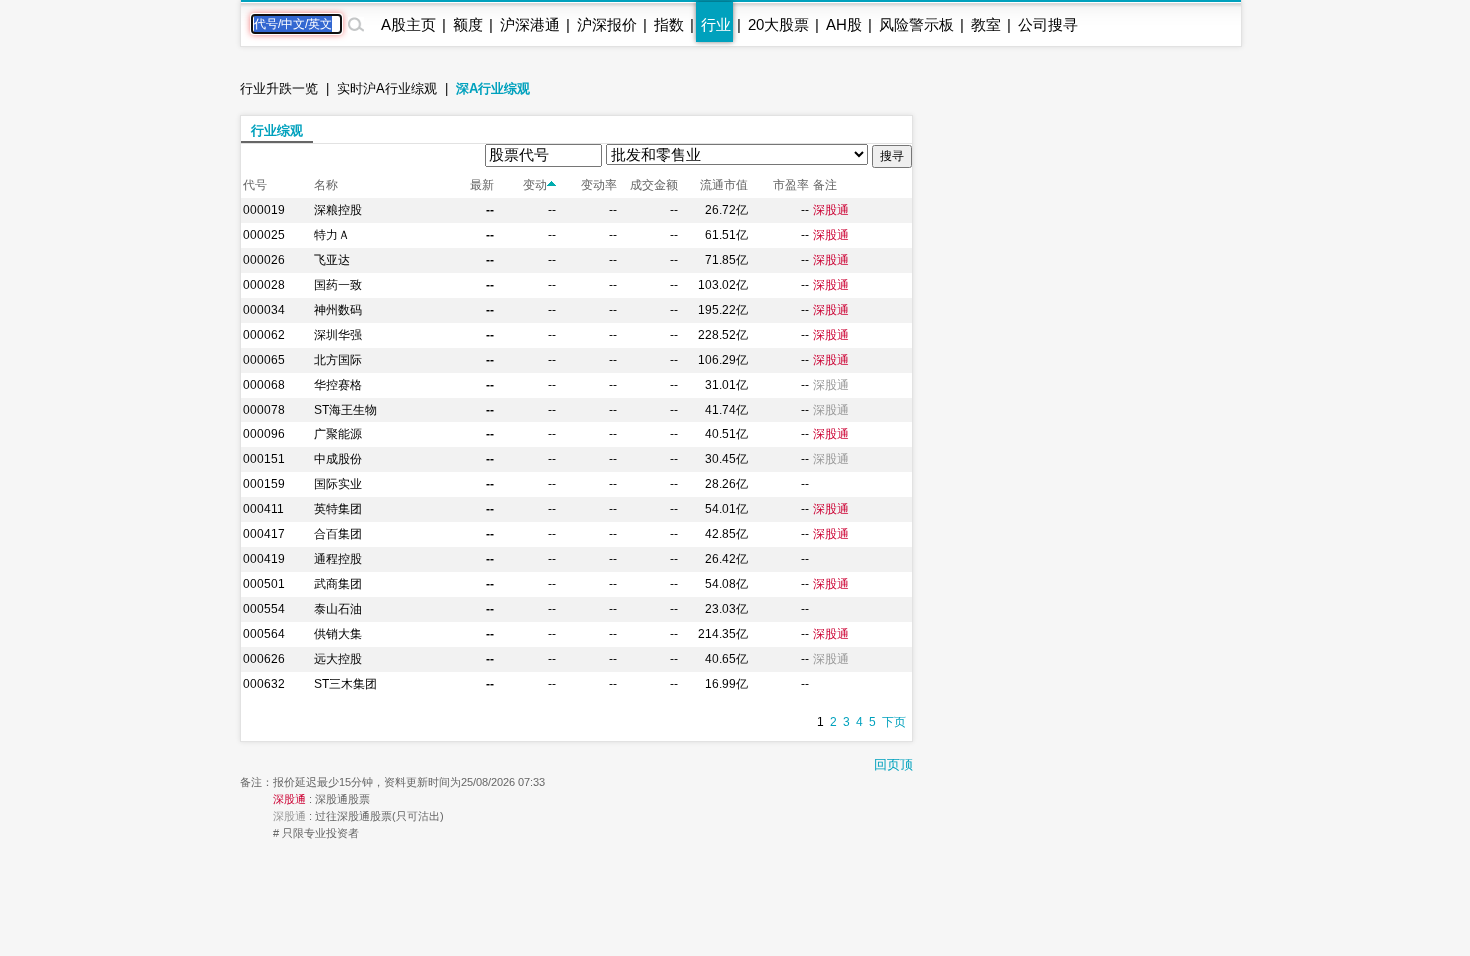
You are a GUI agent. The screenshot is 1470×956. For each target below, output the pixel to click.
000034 (264, 310)
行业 (716, 24)
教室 (986, 24)
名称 (326, 185)
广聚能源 (338, 434)
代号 (255, 185)
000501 (264, 584)
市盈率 (791, 185)
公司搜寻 (1048, 24)
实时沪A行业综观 (387, 88)
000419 (264, 559)
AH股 (844, 24)
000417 (264, 534)
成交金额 (654, 185)
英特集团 (338, 509)
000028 (264, 285)
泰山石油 (338, 609)
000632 (264, 684)
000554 (264, 609)
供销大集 (338, 634)
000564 (264, 634)
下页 (894, 722)
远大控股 (338, 659)
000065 (264, 360)
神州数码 (338, 310)
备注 (825, 185)
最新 (482, 185)
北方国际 (338, 360)
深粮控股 (338, 210)
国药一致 (338, 285)
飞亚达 (332, 260)
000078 (264, 410)
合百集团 (338, 534)
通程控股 (338, 559)
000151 (264, 459)
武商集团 (338, 584)
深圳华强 (338, 335)
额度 (468, 24)
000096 (264, 434)
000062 (264, 335)
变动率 (599, 185)
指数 (669, 24)
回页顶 (893, 764)
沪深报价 (607, 24)
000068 (264, 385)
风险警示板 (916, 24)
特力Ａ (332, 235)
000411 (263, 509)
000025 (264, 235)
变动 (535, 185)
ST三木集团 (345, 684)
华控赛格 (338, 385)
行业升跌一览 (279, 88)
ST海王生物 (345, 410)
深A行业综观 (493, 88)
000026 (264, 260)
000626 (264, 659)
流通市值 (724, 185)
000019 (264, 210)
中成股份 (338, 459)
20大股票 (778, 24)
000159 (264, 484)
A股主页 (408, 24)
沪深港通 (530, 24)
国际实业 (338, 484)
